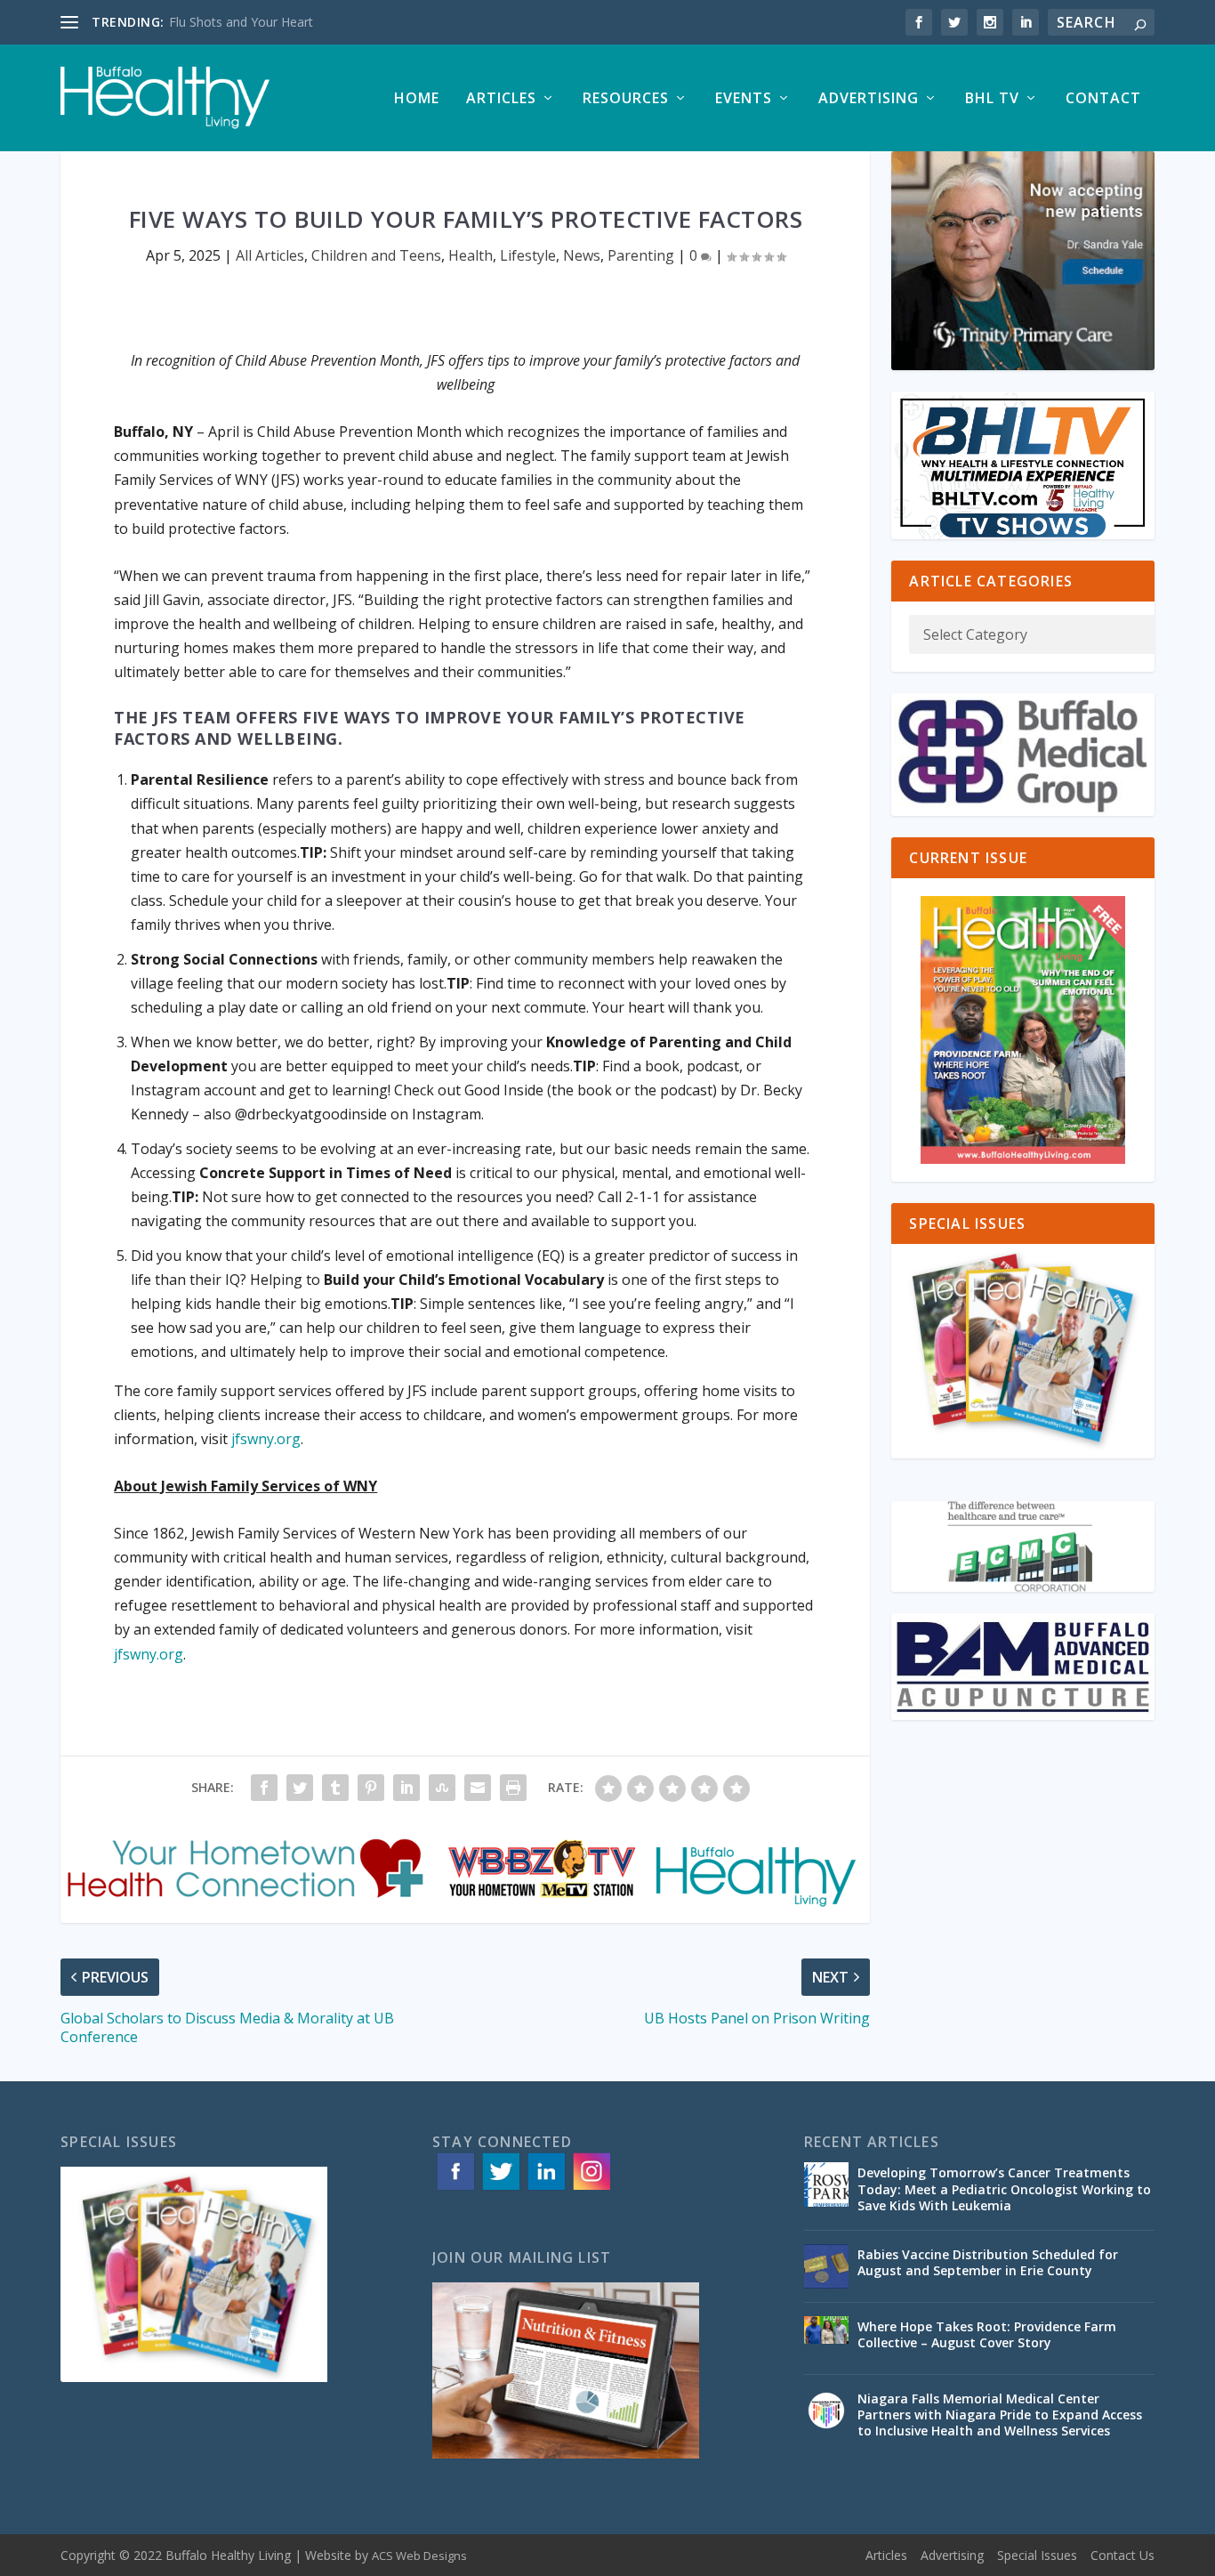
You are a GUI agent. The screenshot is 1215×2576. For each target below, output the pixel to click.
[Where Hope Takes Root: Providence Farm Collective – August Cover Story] (826, 2338)
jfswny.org (266, 1439)
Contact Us (1122, 2555)
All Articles (270, 255)
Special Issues (1037, 2555)
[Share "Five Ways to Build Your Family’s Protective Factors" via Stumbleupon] (442, 1788)
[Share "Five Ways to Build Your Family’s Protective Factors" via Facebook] (264, 1788)
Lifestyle (528, 255)
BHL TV (992, 99)
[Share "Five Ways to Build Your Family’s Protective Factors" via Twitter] (300, 1788)
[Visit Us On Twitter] (500, 2188)
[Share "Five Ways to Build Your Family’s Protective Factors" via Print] (513, 1788)
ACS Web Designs (419, 2556)
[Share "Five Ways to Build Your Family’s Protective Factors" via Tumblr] (335, 1788)
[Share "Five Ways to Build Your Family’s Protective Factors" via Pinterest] (371, 1788)
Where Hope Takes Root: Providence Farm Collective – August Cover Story (987, 2334)
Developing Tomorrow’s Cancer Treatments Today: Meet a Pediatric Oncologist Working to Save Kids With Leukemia (1004, 2188)
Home (417, 99)
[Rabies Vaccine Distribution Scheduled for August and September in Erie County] (826, 2266)
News (582, 255)
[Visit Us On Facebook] (455, 2188)
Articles (501, 99)
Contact (1103, 99)
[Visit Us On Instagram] (591, 2188)
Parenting (641, 255)
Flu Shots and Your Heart (241, 22)
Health (471, 255)
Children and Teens (376, 255)
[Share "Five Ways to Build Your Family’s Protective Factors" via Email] (478, 1788)
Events (744, 99)
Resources (626, 99)
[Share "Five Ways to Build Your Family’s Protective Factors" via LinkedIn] (406, 1788)
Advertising (869, 99)
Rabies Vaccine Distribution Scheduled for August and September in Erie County (988, 2262)
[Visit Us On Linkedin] (546, 2188)
